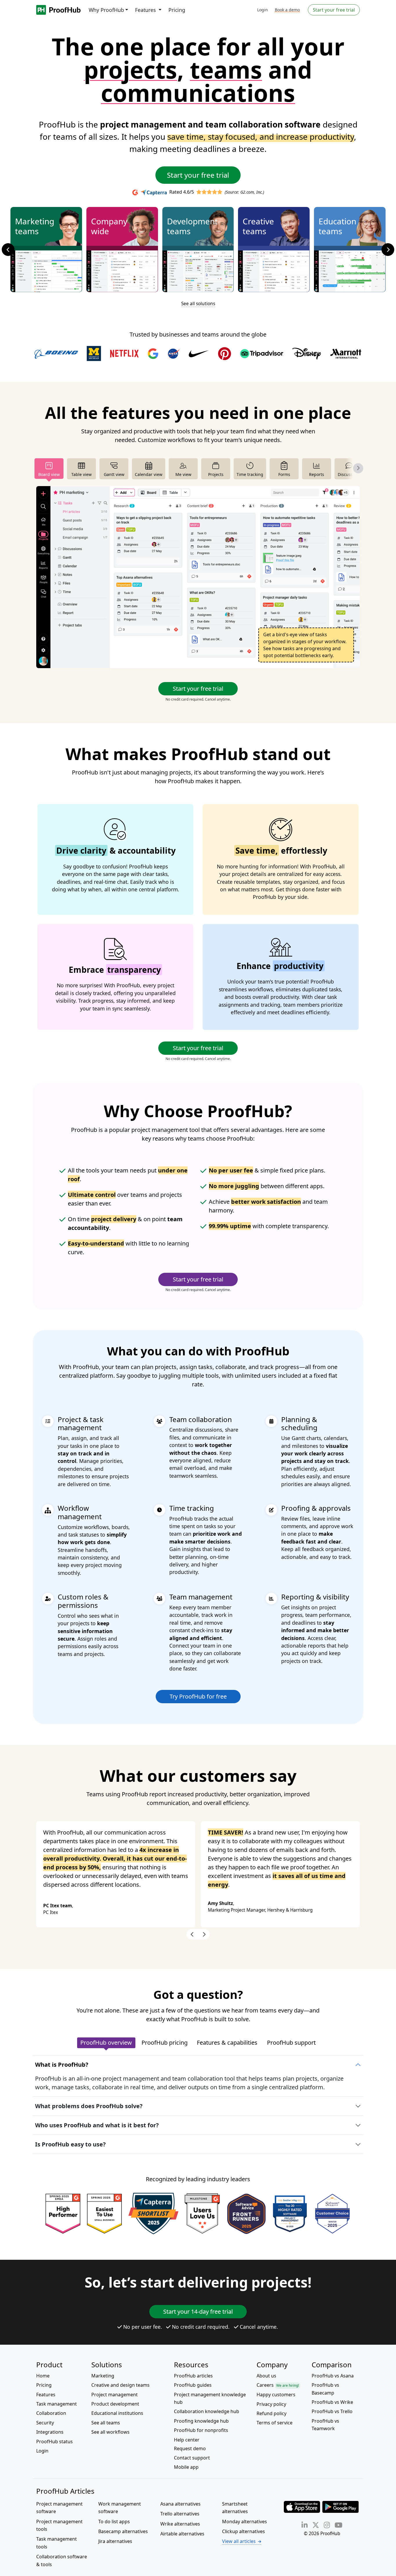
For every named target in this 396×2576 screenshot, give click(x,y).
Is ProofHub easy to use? (70, 2144)
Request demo (190, 2448)
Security (45, 2423)
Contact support (192, 2458)
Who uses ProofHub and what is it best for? (97, 2125)
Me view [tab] (183, 474)
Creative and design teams (120, 2385)
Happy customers (276, 2395)
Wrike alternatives (180, 2524)
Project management (115, 2395)
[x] (316, 2525)
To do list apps (114, 2522)
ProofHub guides (193, 2385)
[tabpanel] (198, 577)
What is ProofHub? (62, 2065)
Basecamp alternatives (123, 2531)
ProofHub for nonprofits (201, 2430)
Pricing (177, 10)
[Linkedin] (305, 2525)
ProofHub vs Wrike (332, 2402)
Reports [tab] (317, 474)
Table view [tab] (81, 474)
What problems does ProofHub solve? (89, 2106)
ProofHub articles (193, 2376)
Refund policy (271, 2413)
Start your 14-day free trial (198, 2312)
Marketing (103, 2376)
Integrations (50, 2432)
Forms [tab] (284, 474)
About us (266, 2376)
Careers (278, 2385)
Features (46, 2395)
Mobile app (186, 2467)
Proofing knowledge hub (201, 2421)
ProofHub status (55, 2442)
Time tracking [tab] (250, 474)
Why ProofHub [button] (106, 10)
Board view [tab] (49, 474)
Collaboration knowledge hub (207, 2411)
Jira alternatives (115, 2541)
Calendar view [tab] (149, 474)
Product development (115, 2404)
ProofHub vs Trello (332, 2411)
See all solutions (198, 304)
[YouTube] (338, 2525)
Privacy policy (271, 2404)
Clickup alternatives (244, 2531)
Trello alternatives (180, 2514)
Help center (187, 2440)
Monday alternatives (245, 2522)
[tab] (106, 2043)
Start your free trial (334, 10)
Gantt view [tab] (114, 474)
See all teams (106, 2423)
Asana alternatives (180, 2504)
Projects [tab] (216, 474)
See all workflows (110, 2432)
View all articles (239, 2541)
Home (43, 2376)
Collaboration (51, 2413)
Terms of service (275, 2423)
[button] (12, 250)
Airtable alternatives (182, 2534)
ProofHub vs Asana (333, 2376)
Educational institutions (117, 2413)
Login (263, 10)
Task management (57, 2404)
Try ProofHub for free (198, 1696)
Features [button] (146, 10)
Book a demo (287, 10)
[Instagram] (327, 2525)
